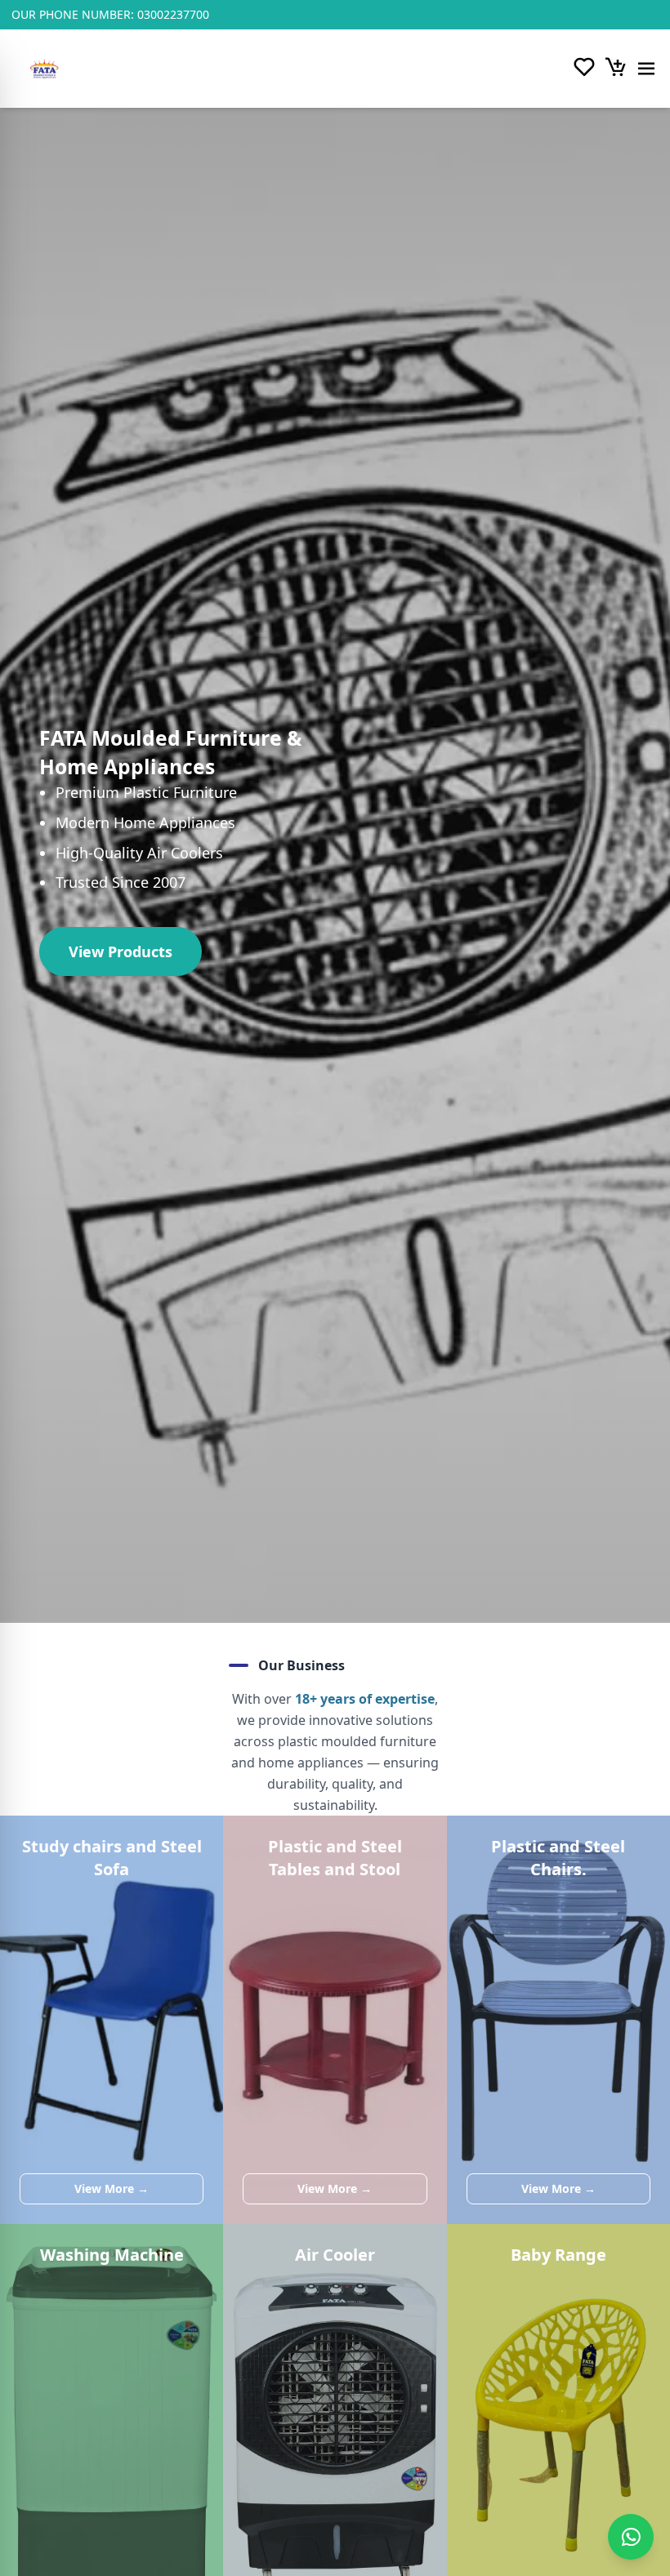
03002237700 (173, 14)
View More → (112, 2188)
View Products (121, 952)
